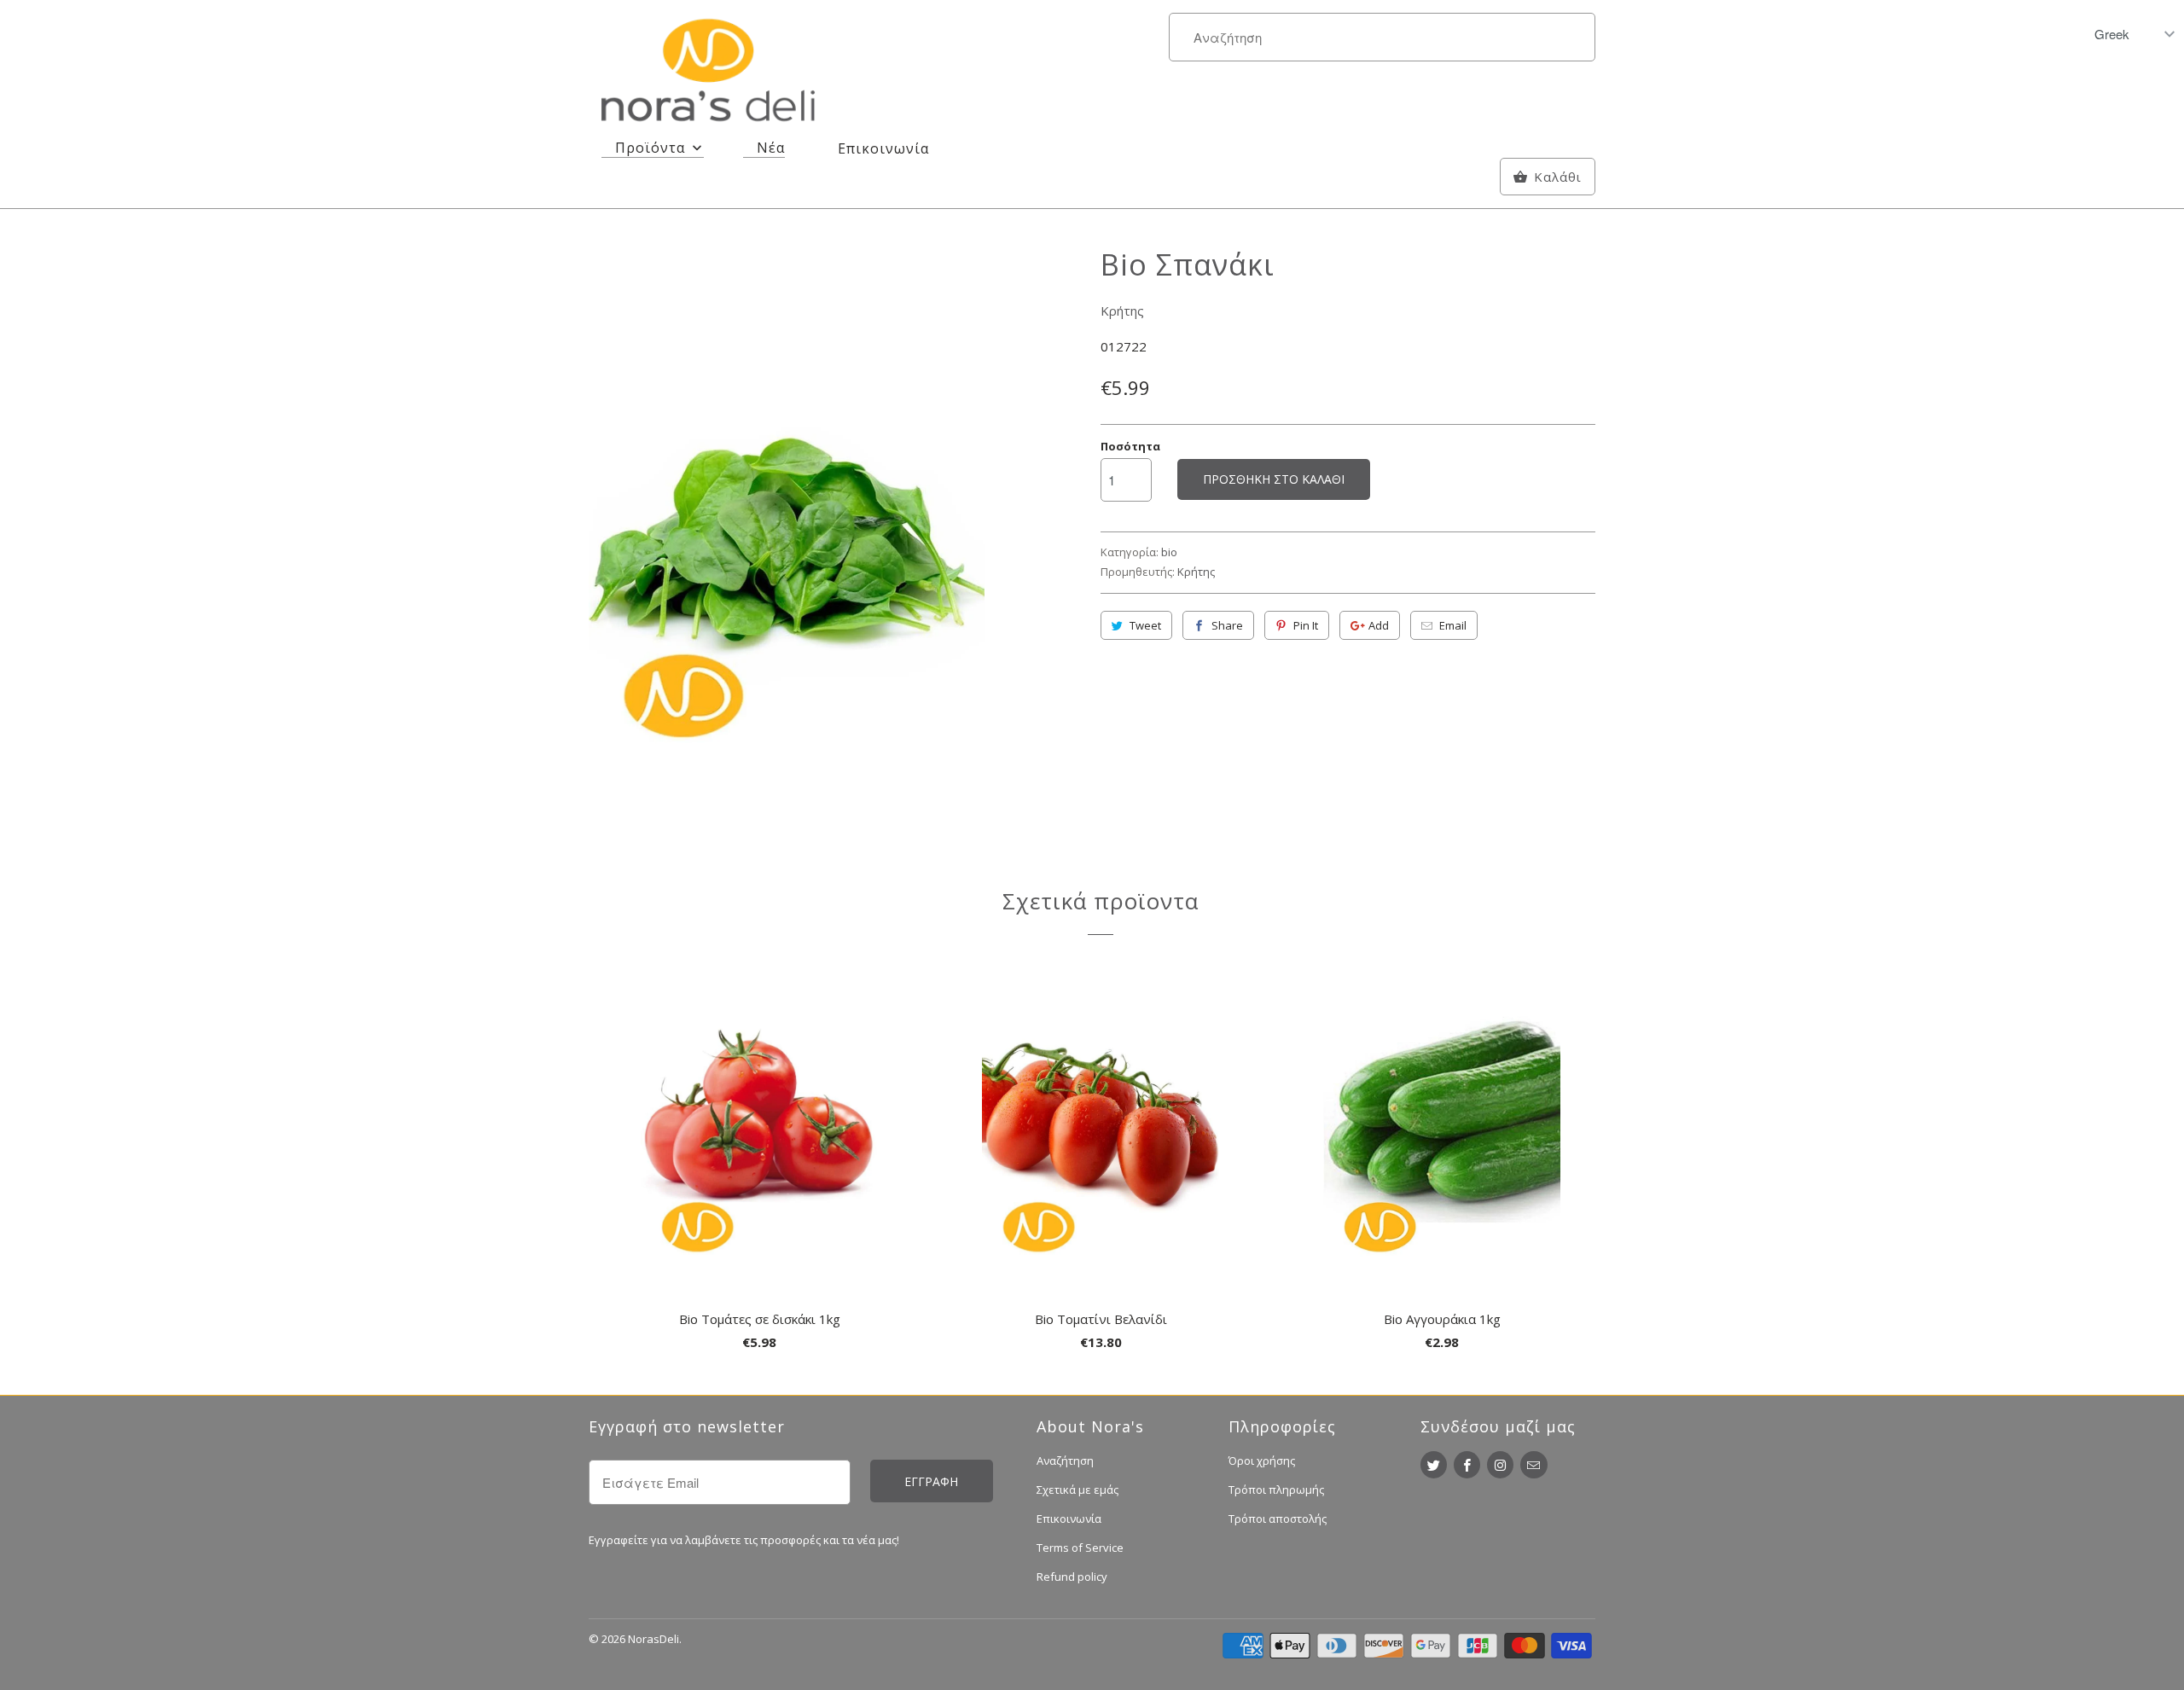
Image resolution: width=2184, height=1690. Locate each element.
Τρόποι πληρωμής (1276, 1490)
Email (1453, 625)
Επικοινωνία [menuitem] (883, 148)
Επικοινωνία (1069, 1519)
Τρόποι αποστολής (1278, 1519)
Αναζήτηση (1065, 1461)
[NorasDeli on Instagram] (1500, 1465)
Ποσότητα (1130, 446)
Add (1379, 625)
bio (1169, 552)
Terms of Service (1080, 1548)
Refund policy (1072, 1577)
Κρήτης (1122, 311)
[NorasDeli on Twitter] (1434, 1465)
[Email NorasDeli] (1533, 1465)
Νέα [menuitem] (771, 148)
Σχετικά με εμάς (1077, 1490)
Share (1227, 625)
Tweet (1145, 625)
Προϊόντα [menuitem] (650, 148)
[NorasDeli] (708, 73)
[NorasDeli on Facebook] (1467, 1465)
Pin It (1306, 625)
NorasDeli (653, 1639)
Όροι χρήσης (1262, 1461)
